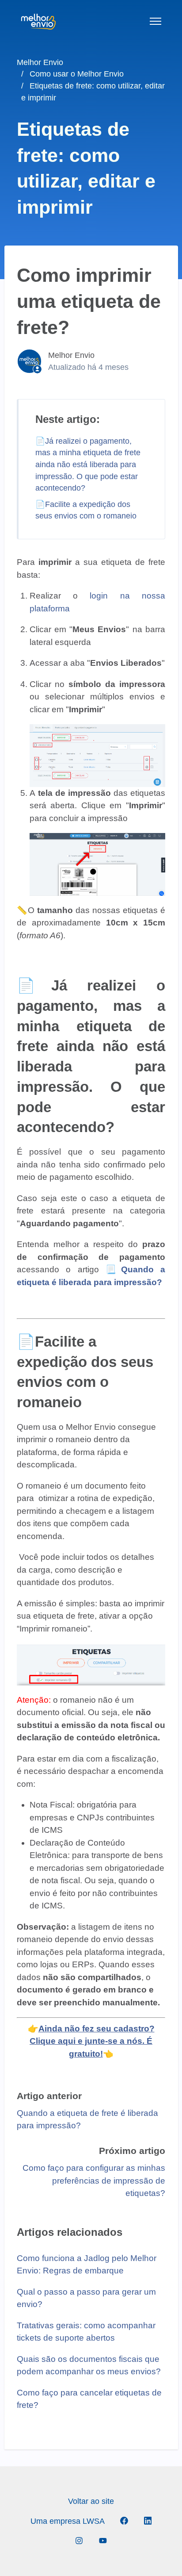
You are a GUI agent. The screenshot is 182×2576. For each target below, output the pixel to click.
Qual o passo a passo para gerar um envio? (86, 2298)
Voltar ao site (91, 2501)
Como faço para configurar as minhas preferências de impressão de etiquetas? (94, 2181)
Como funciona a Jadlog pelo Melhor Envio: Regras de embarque (87, 2265)
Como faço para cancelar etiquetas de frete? (89, 2399)
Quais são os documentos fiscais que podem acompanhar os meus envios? (89, 2365)
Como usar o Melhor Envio (77, 74)
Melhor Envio (40, 62)
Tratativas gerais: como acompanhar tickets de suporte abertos (86, 2332)
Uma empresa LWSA (68, 2521)
